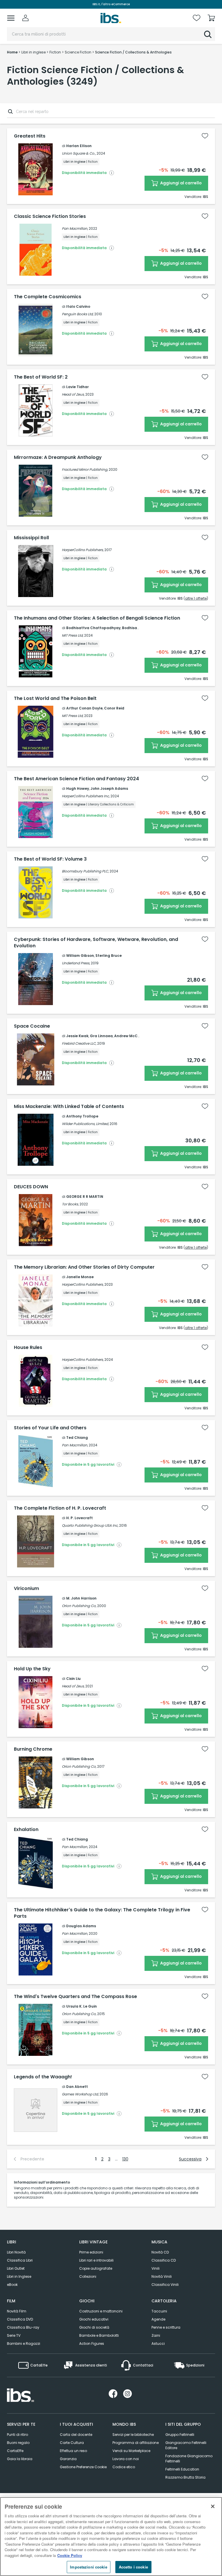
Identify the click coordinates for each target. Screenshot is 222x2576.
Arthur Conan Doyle (84, 708)
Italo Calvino (78, 306)
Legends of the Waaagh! (43, 2077)
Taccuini (159, 2311)
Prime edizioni (91, 2252)
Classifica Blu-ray (23, 2327)
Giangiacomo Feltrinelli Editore (186, 2445)
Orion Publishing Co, (79, 1606)
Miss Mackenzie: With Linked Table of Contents (69, 1107)
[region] (111, 2537)
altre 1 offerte (196, 598)
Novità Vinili (162, 2276)
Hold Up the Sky (32, 1669)
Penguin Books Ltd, (78, 314)
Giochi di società (94, 2327)
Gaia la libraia (20, 2459)
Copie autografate (96, 2268)
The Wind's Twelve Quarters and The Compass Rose (75, 1997)
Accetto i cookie (133, 2567)
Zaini (156, 2335)
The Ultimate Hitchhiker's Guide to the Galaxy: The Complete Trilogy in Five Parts (102, 1913)
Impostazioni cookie (88, 2567)
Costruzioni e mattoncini (101, 2311)
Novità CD (160, 2252)
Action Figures (92, 2344)
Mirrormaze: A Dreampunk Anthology (58, 457)
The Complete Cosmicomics (48, 297)
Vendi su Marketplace (131, 2451)
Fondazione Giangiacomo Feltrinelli (189, 2459)
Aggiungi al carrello (181, 183)
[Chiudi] (213, 2506)
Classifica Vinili (165, 2285)
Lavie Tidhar (77, 387)
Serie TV (14, 2335)
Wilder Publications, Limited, (85, 1124)
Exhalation (26, 1830)
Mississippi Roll (31, 538)
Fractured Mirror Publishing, (85, 469)
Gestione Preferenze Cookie (83, 2467)
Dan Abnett (77, 2087)
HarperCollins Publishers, (83, 550)
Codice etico (124, 2467)
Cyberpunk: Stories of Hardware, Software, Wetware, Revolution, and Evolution (96, 943)
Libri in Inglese (19, 2276)
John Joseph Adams (109, 788)
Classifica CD (164, 2260)
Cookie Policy (70, 2555)
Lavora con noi (126, 2459)
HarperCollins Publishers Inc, (86, 796)
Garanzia (68, 2459)
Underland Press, (76, 963)
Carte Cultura (72, 2443)
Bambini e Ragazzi (24, 2344)
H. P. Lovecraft (79, 1518)
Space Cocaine (32, 1026)
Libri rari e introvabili (96, 2260)
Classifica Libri (20, 2260)
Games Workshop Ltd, (80, 2094)
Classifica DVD (20, 2319)
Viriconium (26, 1589)
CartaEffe (15, 2451)
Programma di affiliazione (136, 2443)
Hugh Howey (78, 788)
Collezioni (88, 2276)
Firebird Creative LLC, (79, 1043)
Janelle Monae (80, 1277)
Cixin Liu (73, 1679)
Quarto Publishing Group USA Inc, (90, 1525)
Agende (158, 2319)
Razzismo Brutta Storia (185, 2477)
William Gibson (80, 956)
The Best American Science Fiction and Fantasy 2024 (76, 779)
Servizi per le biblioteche (133, 2435)
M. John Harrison (81, 1598)
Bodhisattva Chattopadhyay (93, 628)
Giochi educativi (94, 2319)
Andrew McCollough (133, 1036)
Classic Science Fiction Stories (50, 216)
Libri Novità (16, 2252)
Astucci (158, 2344)
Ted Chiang (77, 1438)
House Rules (28, 1348)
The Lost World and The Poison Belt (55, 698)
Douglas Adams (81, 1926)
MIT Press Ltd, (73, 635)
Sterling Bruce (109, 956)
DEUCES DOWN (31, 1187)
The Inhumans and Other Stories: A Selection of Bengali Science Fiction (97, 618)
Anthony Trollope (82, 1116)
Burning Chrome (33, 1749)
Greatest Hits (30, 136)
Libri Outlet (16, 2268)
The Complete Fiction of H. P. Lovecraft (60, 1508)
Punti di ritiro (17, 2435)
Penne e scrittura (166, 2327)
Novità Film (17, 2311)
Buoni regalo (18, 2443)
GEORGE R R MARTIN (85, 1197)
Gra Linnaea (101, 1036)
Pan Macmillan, (75, 228)
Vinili (156, 2268)
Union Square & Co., (79, 153)
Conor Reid (114, 708)
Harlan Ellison (79, 146)
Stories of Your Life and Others (50, 1428)
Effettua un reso (73, 2451)
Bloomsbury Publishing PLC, (85, 871)
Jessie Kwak (77, 1036)
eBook (12, 2285)
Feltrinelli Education (182, 2469)
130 (125, 2159)
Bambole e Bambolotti (99, 2335)
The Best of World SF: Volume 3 (50, 859)
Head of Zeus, (73, 394)
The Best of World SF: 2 (41, 377)
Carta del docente (76, 2435)
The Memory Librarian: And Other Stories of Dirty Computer (84, 1267)
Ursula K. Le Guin (82, 2006)
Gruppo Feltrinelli (180, 2435)
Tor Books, (70, 1204)
